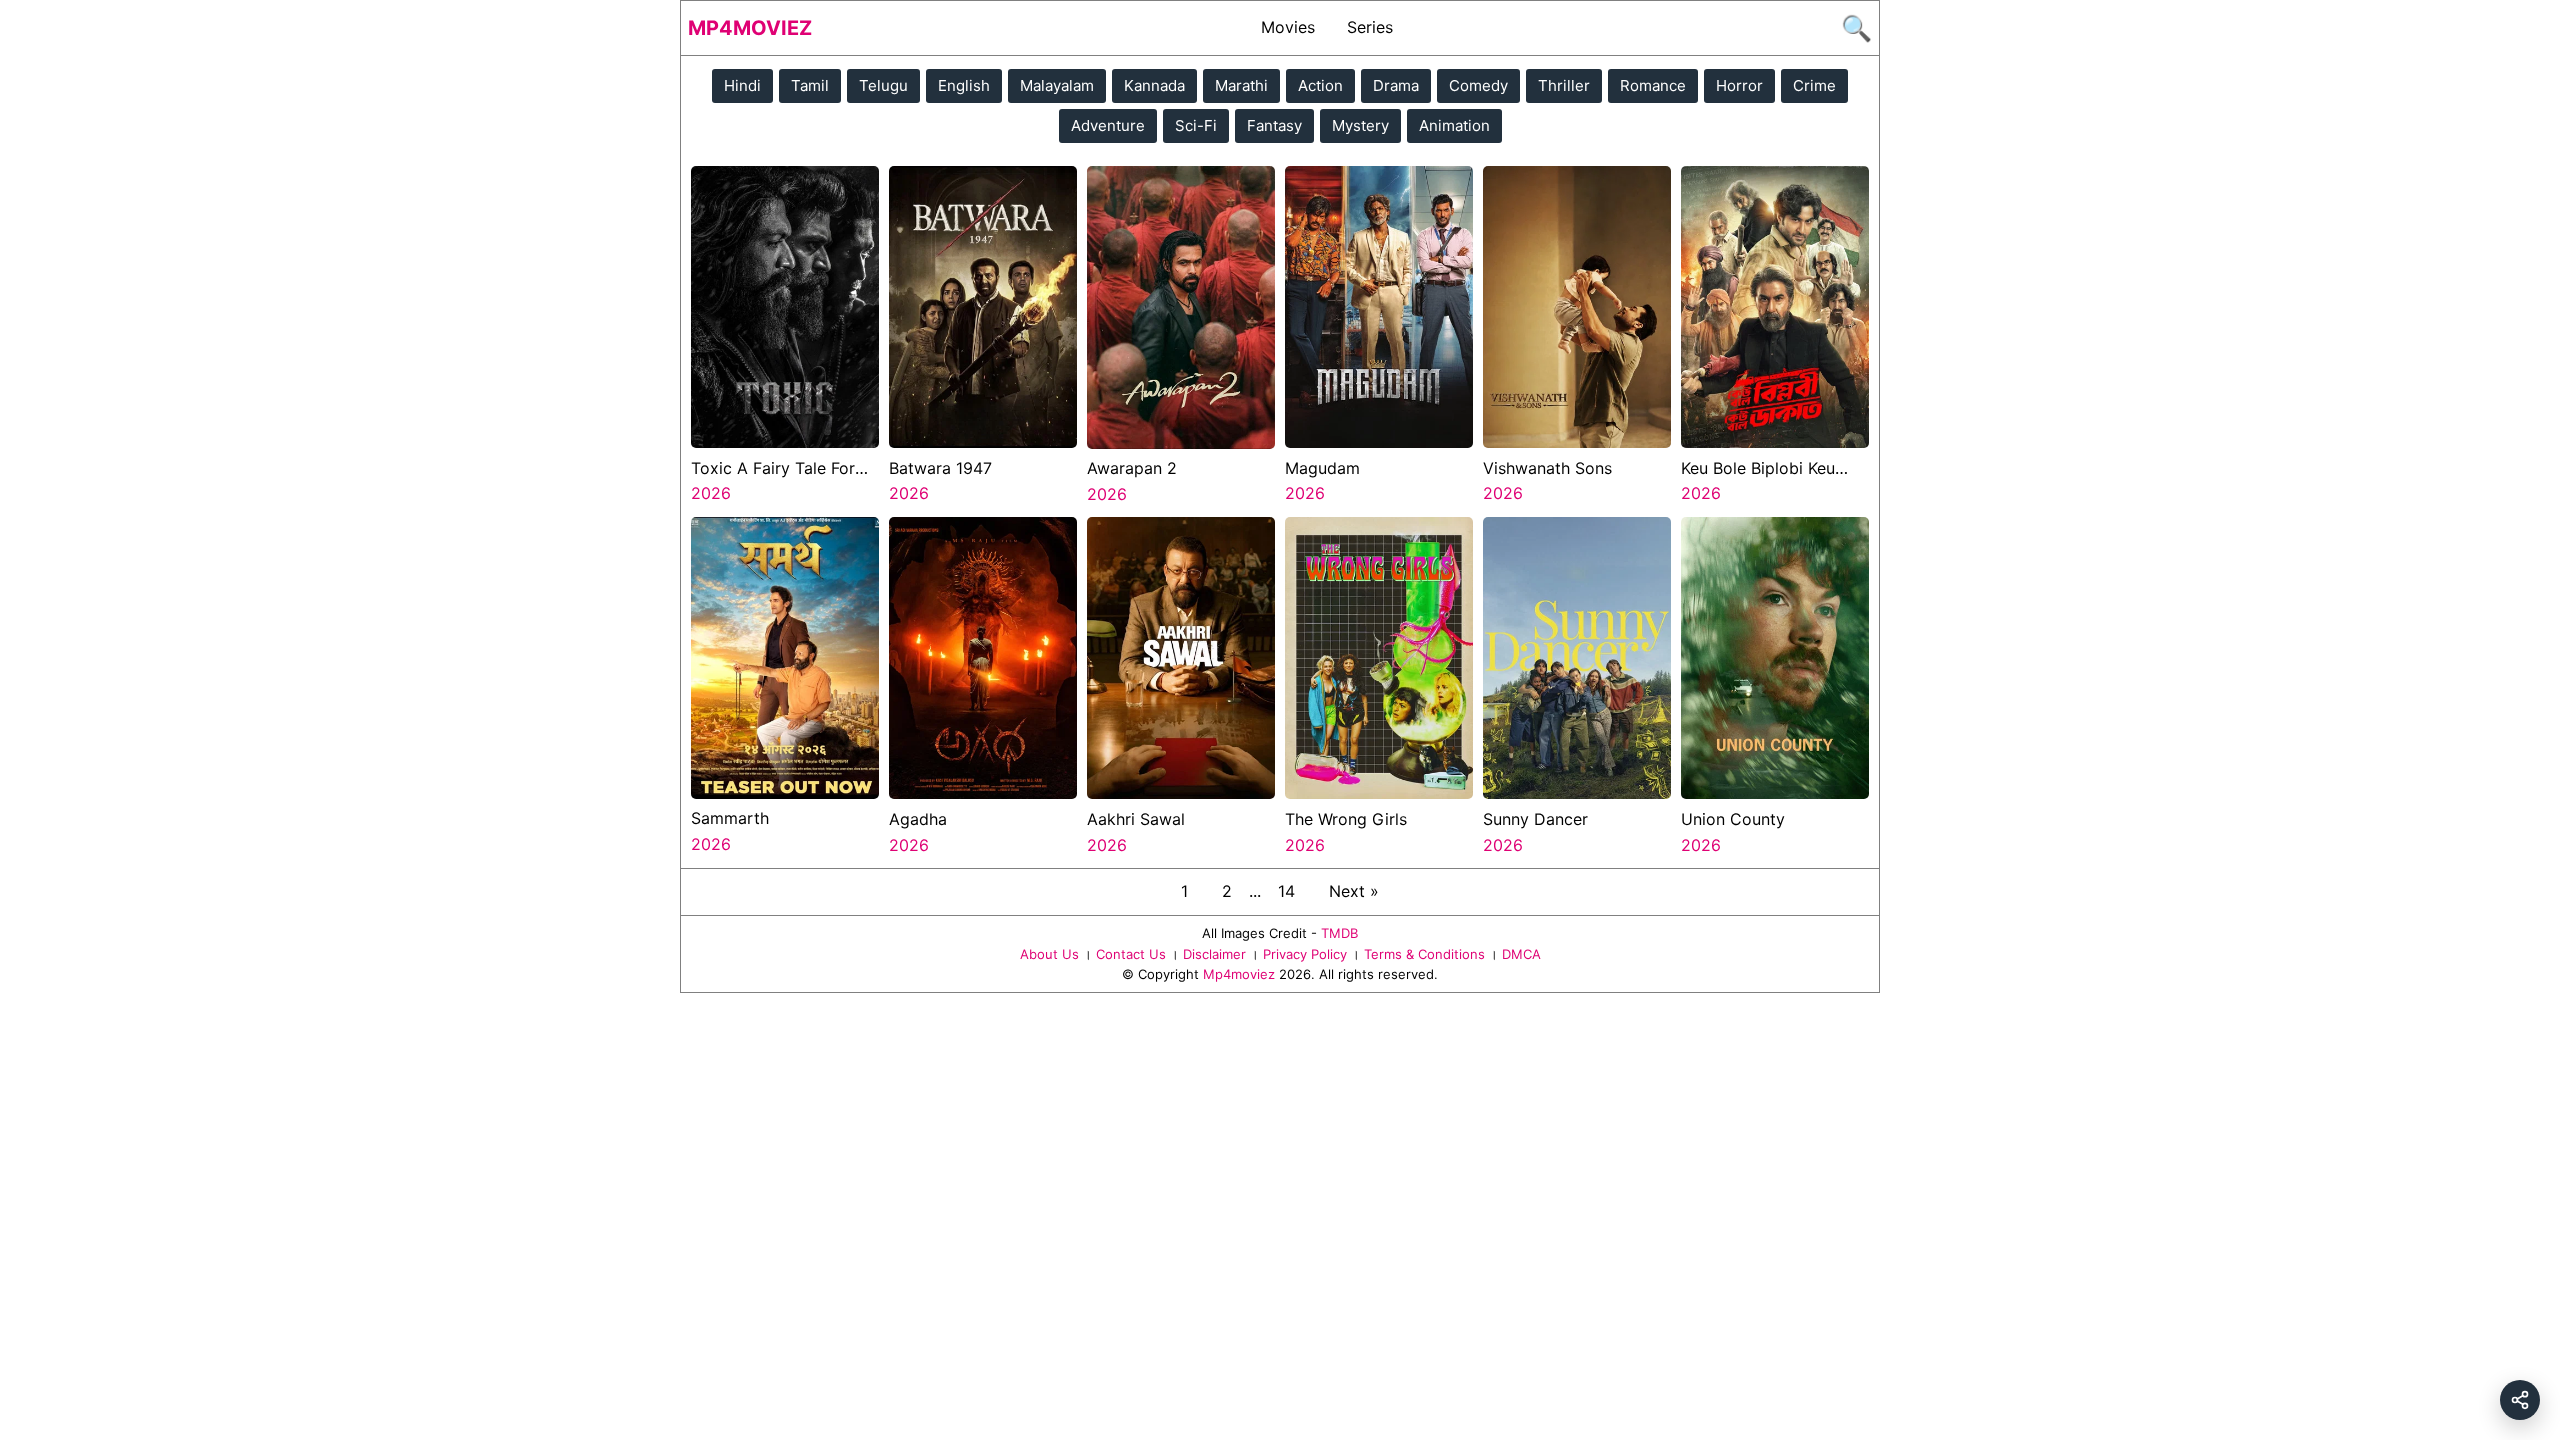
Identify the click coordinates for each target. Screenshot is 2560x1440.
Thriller (1564, 85)
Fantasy (1274, 125)
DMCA (1521, 954)
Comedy (1478, 85)
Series (1370, 27)
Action (1320, 85)
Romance (1653, 85)
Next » (1354, 891)
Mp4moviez (750, 28)
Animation (1454, 125)
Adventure (1108, 125)
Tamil (810, 85)
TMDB (1339, 933)
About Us (1049, 954)
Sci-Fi (1196, 125)
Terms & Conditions (1424, 954)
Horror (1739, 85)
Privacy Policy (1305, 954)
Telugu (883, 85)
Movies (1288, 27)
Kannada (1154, 85)
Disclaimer (1214, 954)
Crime (1814, 85)
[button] (2520, 1400)
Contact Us (1131, 954)
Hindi (742, 85)
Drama (1396, 85)
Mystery (1360, 125)
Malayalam (1057, 85)
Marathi (1241, 85)
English (964, 85)
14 (1286, 891)
